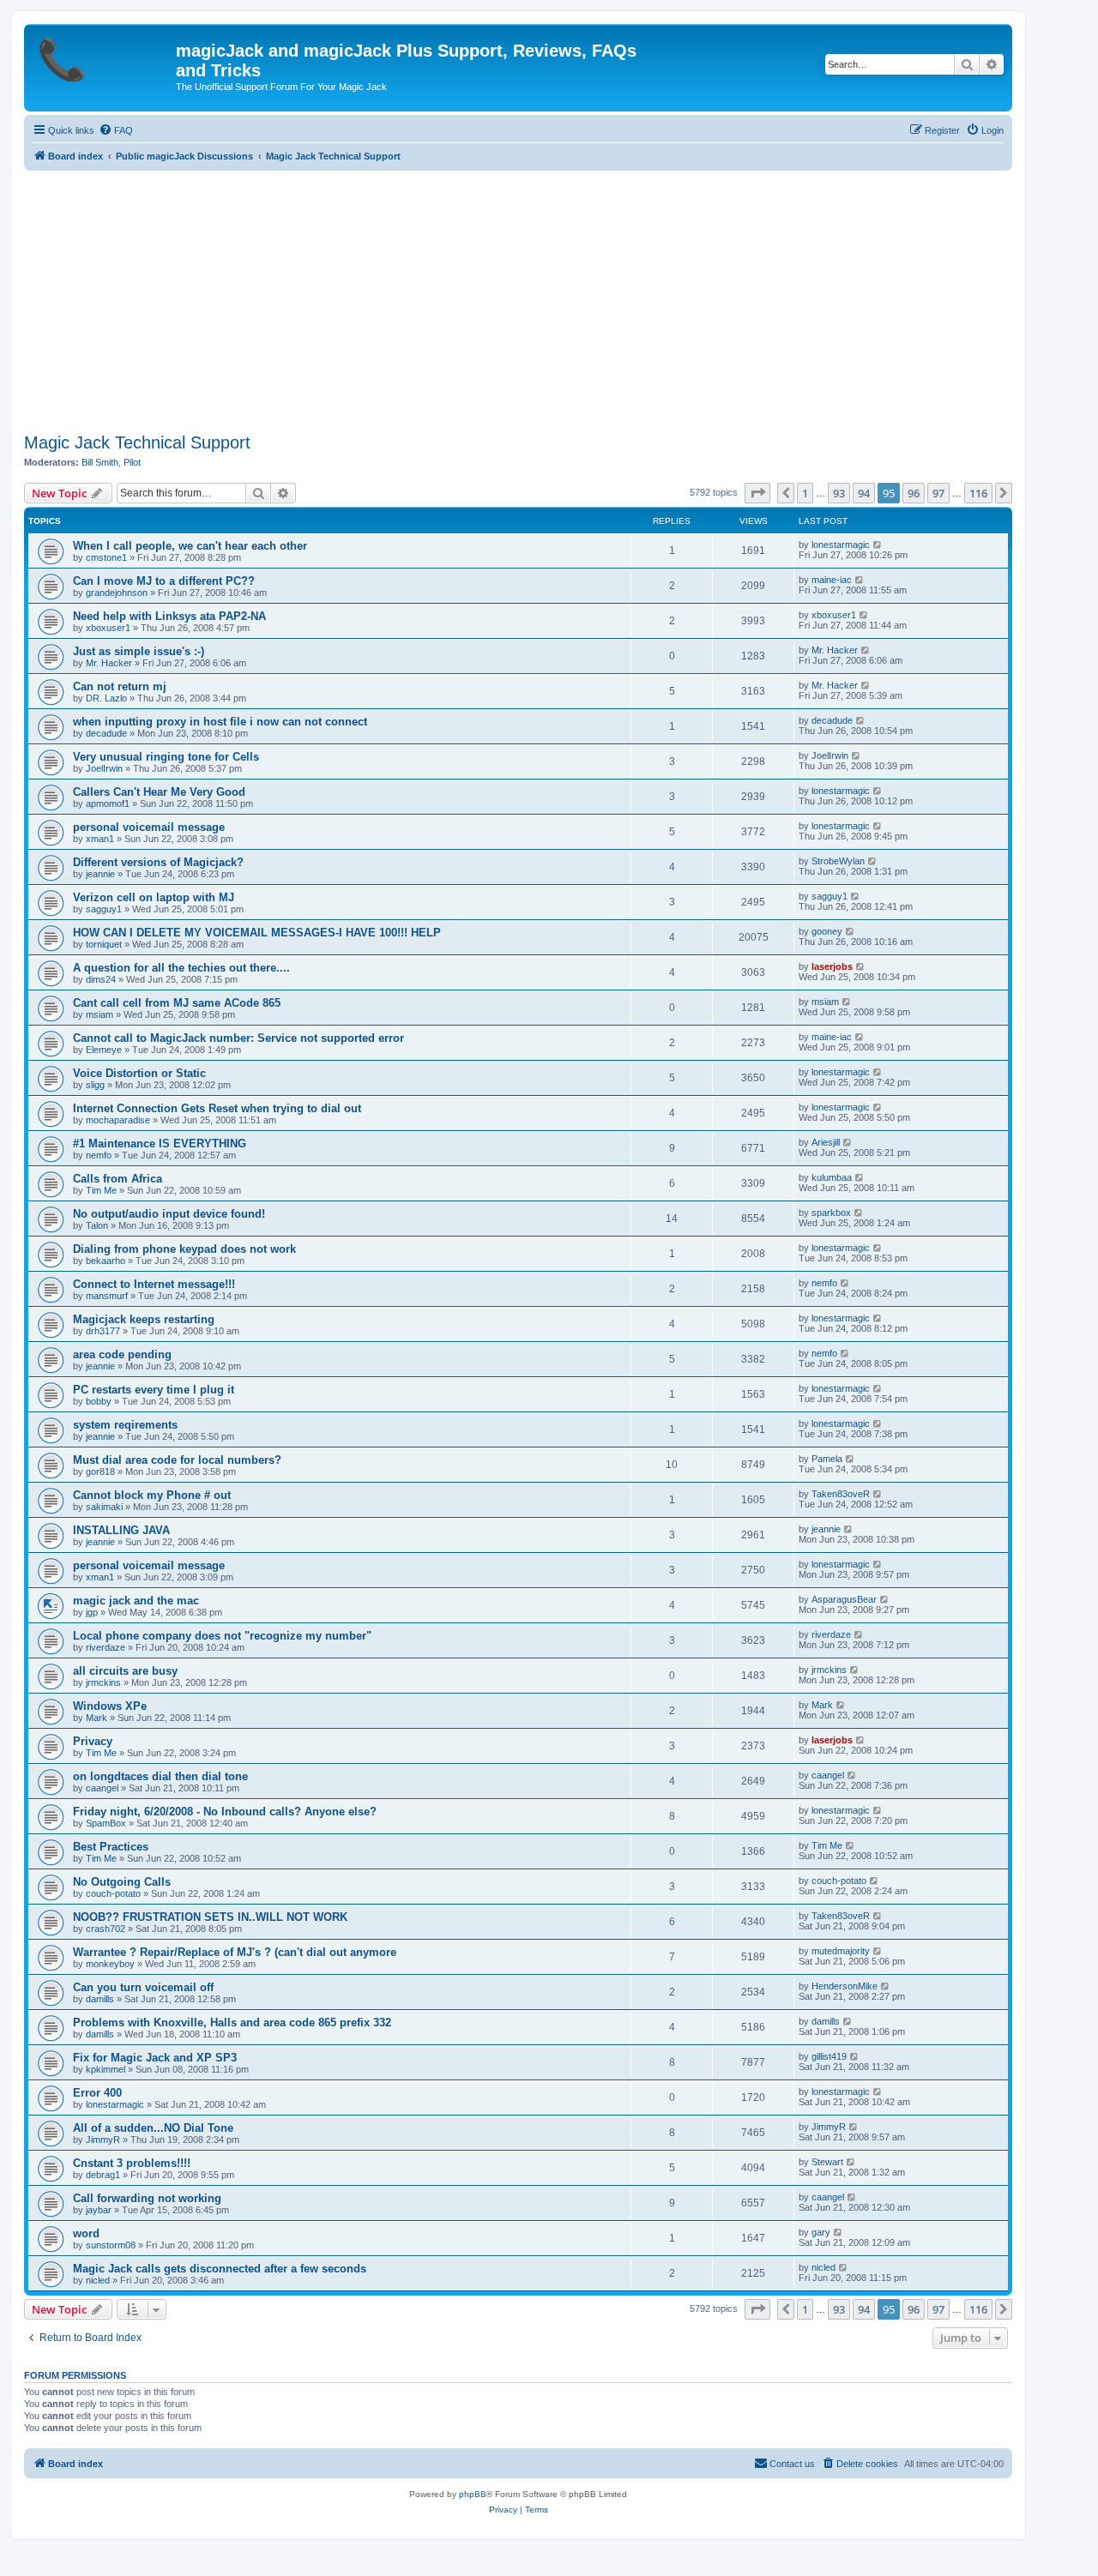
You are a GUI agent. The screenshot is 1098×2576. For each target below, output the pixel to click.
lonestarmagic (841, 545)
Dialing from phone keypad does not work (184, 1249)
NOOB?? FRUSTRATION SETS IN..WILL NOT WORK (210, 1917)
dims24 (101, 979)
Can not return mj (120, 686)
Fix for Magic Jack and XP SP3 (155, 2058)
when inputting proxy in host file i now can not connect (220, 722)
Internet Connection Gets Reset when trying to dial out (217, 1108)
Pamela (827, 1459)
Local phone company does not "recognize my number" (222, 1636)
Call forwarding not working (147, 2198)
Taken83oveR (841, 1494)
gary (821, 2232)
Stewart (827, 2162)
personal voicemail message (149, 827)
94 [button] (864, 493)
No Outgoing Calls (122, 1882)
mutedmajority (841, 1951)
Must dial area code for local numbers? (177, 1460)
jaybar (99, 2210)
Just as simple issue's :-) (139, 651)
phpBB (473, 2494)
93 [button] (839, 493)
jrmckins (103, 1682)
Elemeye (104, 1050)
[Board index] (102, 56)
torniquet (104, 944)
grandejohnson (117, 593)
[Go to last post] (878, 545)
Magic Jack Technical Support (137, 442)
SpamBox (106, 1823)
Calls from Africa (118, 1179)
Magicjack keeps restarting (144, 1319)
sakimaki (104, 1507)
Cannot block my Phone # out (152, 1495)
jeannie (100, 874)
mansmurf (107, 1296)
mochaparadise (118, 1120)
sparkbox (831, 1213)
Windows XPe (110, 1706)
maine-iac (832, 580)
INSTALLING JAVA (121, 1530)
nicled (98, 2280)
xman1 (100, 839)
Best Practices (111, 1847)
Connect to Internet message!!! (154, 1284)
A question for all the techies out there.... (181, 968)
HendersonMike (845, 1986)
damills (100, 1999)
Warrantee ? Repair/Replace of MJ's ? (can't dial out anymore (235, 1952)
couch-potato (113, 1893)
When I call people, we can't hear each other (190, 546)
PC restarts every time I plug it (154, 1390)
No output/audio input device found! (169, 1214)
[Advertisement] (518, 299)
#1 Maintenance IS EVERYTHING (160, 1144)
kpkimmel (106, 2069)
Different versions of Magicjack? (158, 862)
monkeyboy (110, 1964)
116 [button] (978, 493)
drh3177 (103, 1331)
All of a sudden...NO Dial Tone (153, 2128)
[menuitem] (116, 130)
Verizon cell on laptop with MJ (154, 897)
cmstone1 (106, 557)
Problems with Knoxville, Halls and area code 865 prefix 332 (232, 2022)
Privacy (93, 1741)
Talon (97, 1225)
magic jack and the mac (136, 1601)
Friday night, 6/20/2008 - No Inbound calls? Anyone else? (225, 1812)
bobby (99, 1401)
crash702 (106, 1929)
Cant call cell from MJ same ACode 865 (177, 1003)
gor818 (100, 1472)
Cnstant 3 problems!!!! (132, 2163)
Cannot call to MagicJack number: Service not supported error (238, 1038)
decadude (106, 733)
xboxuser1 (108, 628)
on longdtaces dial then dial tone (160, 1776)
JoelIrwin (104, 768)
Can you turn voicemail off (143, 1987)
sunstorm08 (111, 2245)
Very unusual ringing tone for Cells (166, 757)
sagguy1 (104, 909)
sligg (95, 1085)
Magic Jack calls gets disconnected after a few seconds (220, 2269)
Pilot (132, 462)
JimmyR (103, 2140)
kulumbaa (832, 1177)
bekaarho (106, 1261)
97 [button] (938, 493)
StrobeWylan (838, 861)
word (86, 2233)
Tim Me (101, 1190)
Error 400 (97, 2093)
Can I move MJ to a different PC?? (164, 581)
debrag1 (103, 2175)
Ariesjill (826, 1142)
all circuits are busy (125, 1671)
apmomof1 (108, 803)
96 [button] (914, 493)
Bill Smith (100, 462)
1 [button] (805, 493)
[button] (757, 493)
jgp (92, 1612)
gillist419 (829, 2056)
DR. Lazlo (106, 698)
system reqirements (125, 1425)
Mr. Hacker (109, 663)
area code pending (122, 1354)
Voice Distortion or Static (139, 1073)
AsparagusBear (844, 1599)
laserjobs (832, 966)
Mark (97, 1718)
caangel (102, 1788)
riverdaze (106, 1647)
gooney (827, 931)
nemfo (99, 1155)
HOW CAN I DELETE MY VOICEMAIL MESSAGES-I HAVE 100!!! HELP (257, 933)
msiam (100, 1014)
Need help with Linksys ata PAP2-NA (169, 616)
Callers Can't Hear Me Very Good (159, 792)
